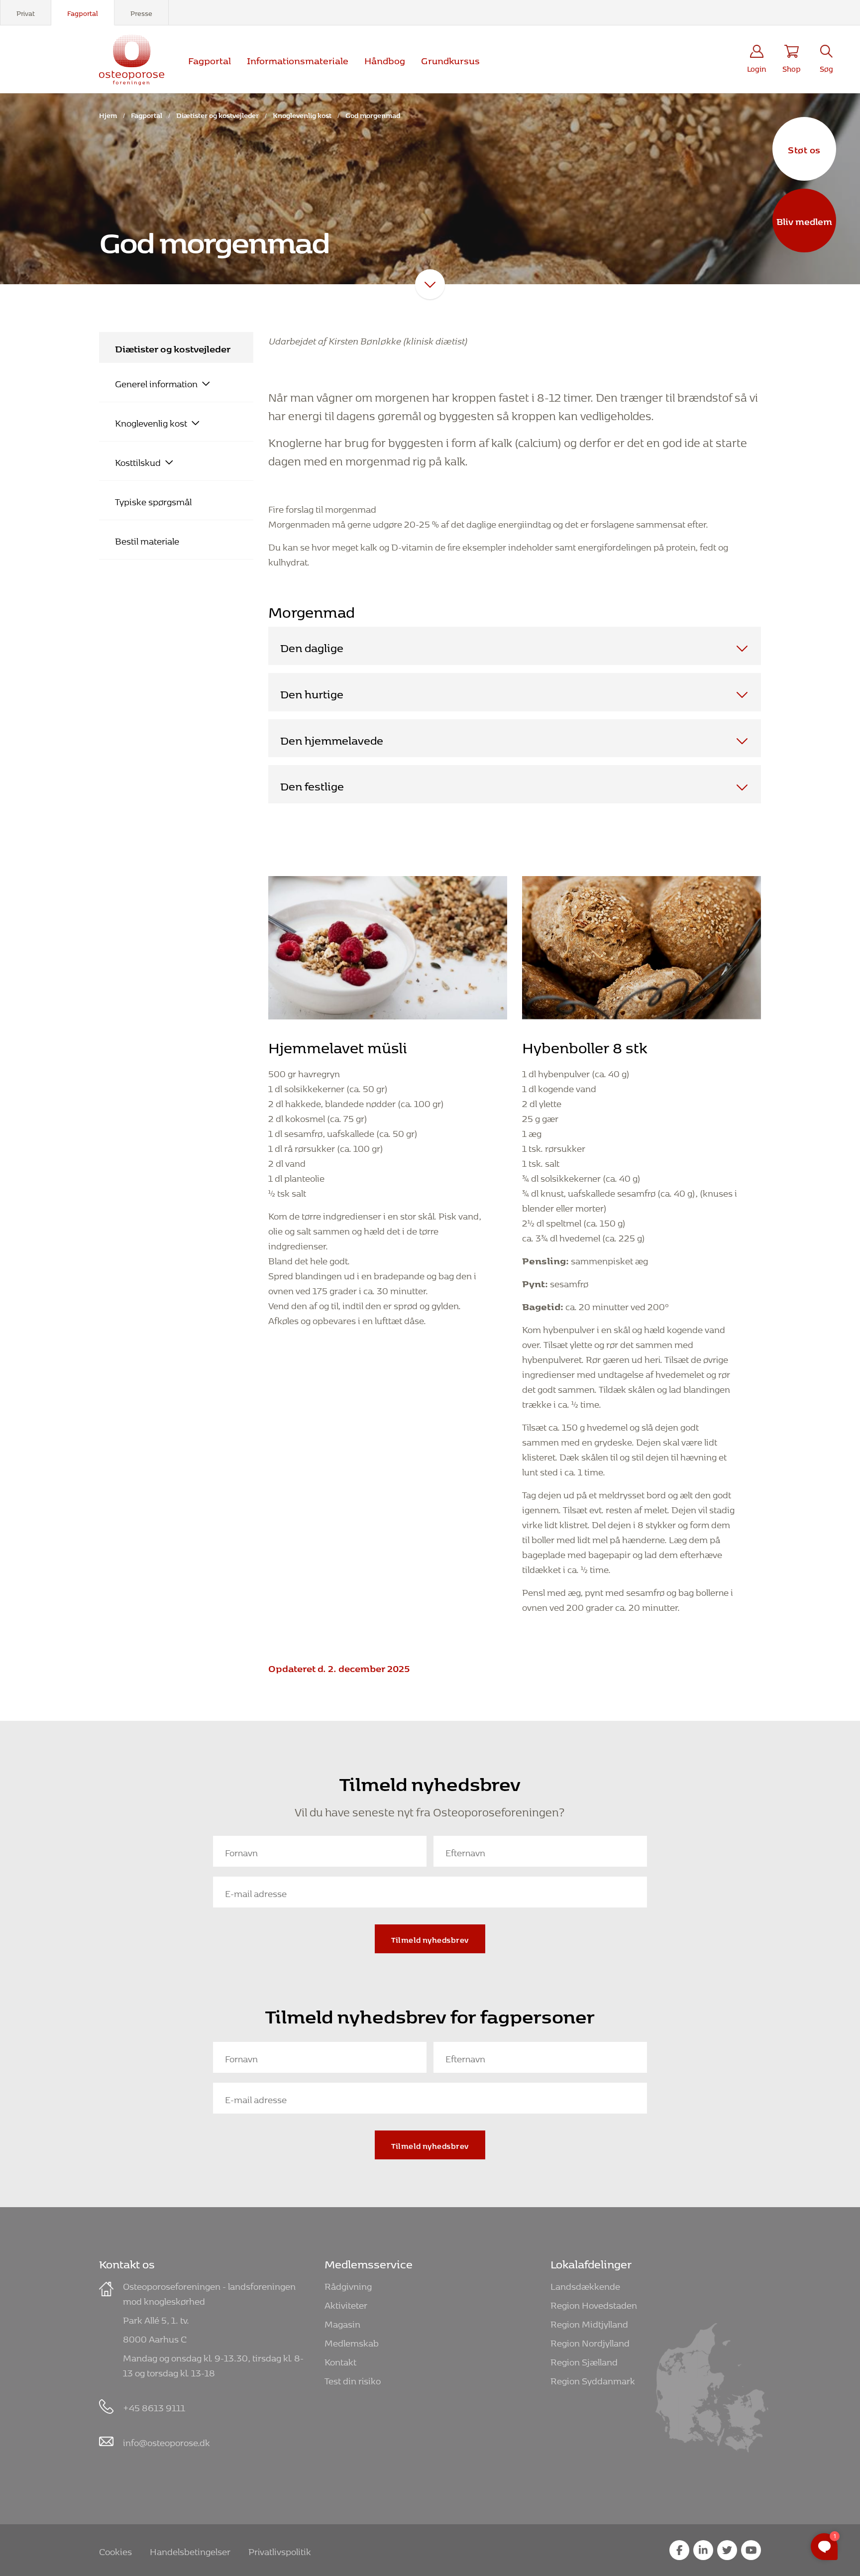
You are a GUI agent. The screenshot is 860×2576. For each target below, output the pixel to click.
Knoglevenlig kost (302, 114)
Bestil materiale (147, 540)
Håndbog (385, 59)
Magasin (342, 2322)
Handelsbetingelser (190, 2550)
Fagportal (83, 12)
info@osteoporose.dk (166, 2441)
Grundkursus (450, 59)
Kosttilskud (138, 461)
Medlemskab (352, 2341)
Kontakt (340, 2360)
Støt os (804, 148)
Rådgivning (348, 2285)
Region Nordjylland (590, 2341)
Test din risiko (353, 2379)
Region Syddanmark (593, 2379)
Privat (26, 12)
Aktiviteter (346, 2303)
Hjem (108, 114)
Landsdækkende (585, 2285)
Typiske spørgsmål (153, 500)
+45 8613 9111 (154, 2406)
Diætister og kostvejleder (217, 114)
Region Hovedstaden (594, 2303)
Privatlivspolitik (280, 2550)
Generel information (156, 382)
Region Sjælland (584, 2360)
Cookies (115, 2550)
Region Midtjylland (589, 2322)
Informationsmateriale (298, 59)
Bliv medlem (804, 220)
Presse (141, 12)
